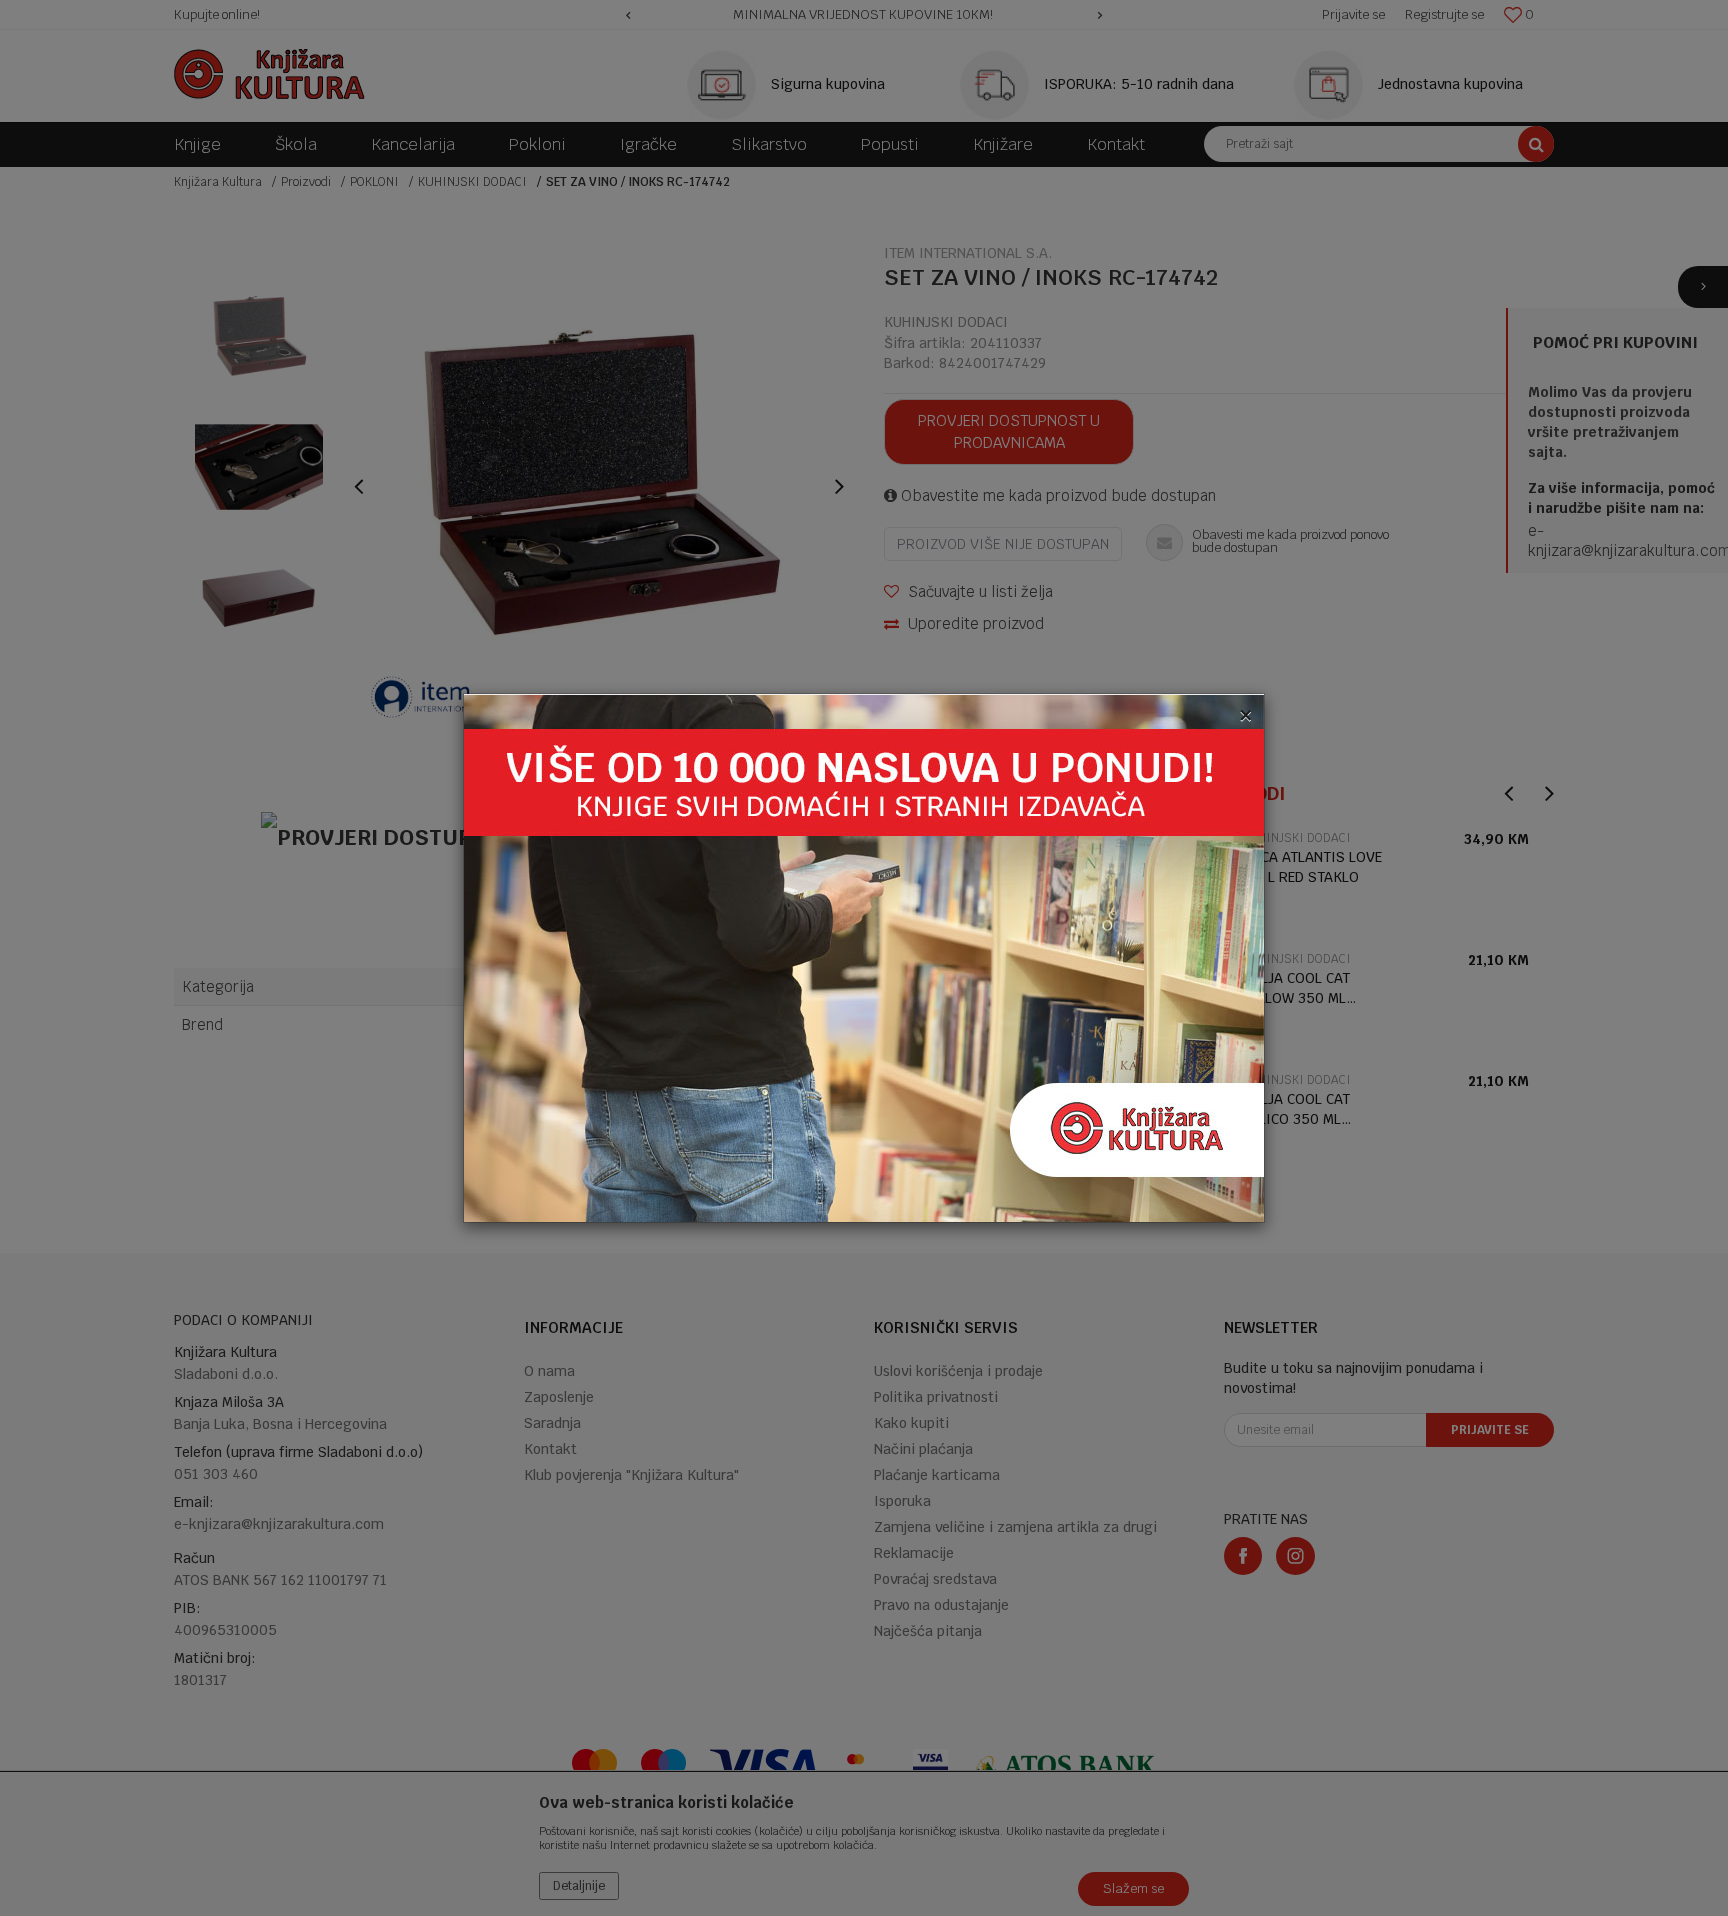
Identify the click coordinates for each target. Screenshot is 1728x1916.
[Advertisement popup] (864, 957)
